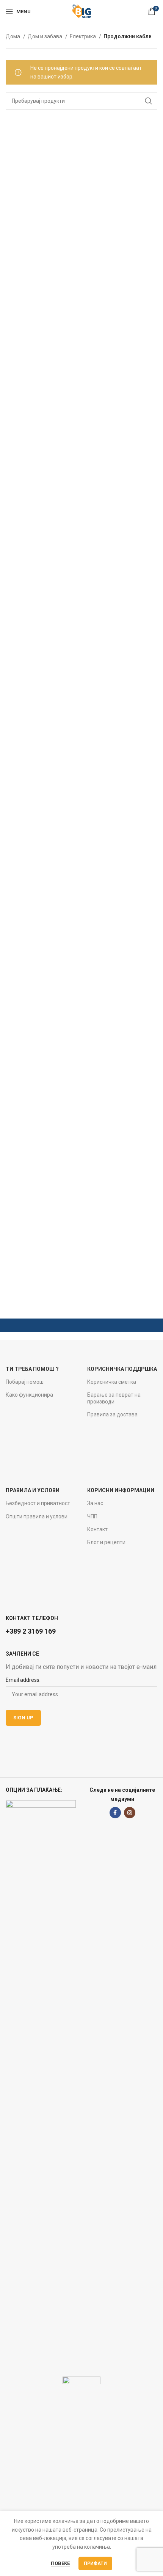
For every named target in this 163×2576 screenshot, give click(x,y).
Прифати (95, 2563)
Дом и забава (45, 36)
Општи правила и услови (37, 1516)
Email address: (23, 1680)
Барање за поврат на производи (114, 1398)
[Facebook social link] (115, 1813)
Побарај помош (25, 1382)
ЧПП (92, 1516)
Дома (13, 36)
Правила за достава (112, 1414)
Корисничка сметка (112, 1382)
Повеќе (60, 2563)
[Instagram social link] (130, 1813)
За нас (95, 1503)
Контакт (97, 1529)
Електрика (83, 36)
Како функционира (29, 1395)
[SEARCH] (149, 101)
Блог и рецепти (106, 1542)
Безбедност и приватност (38, 1503)
